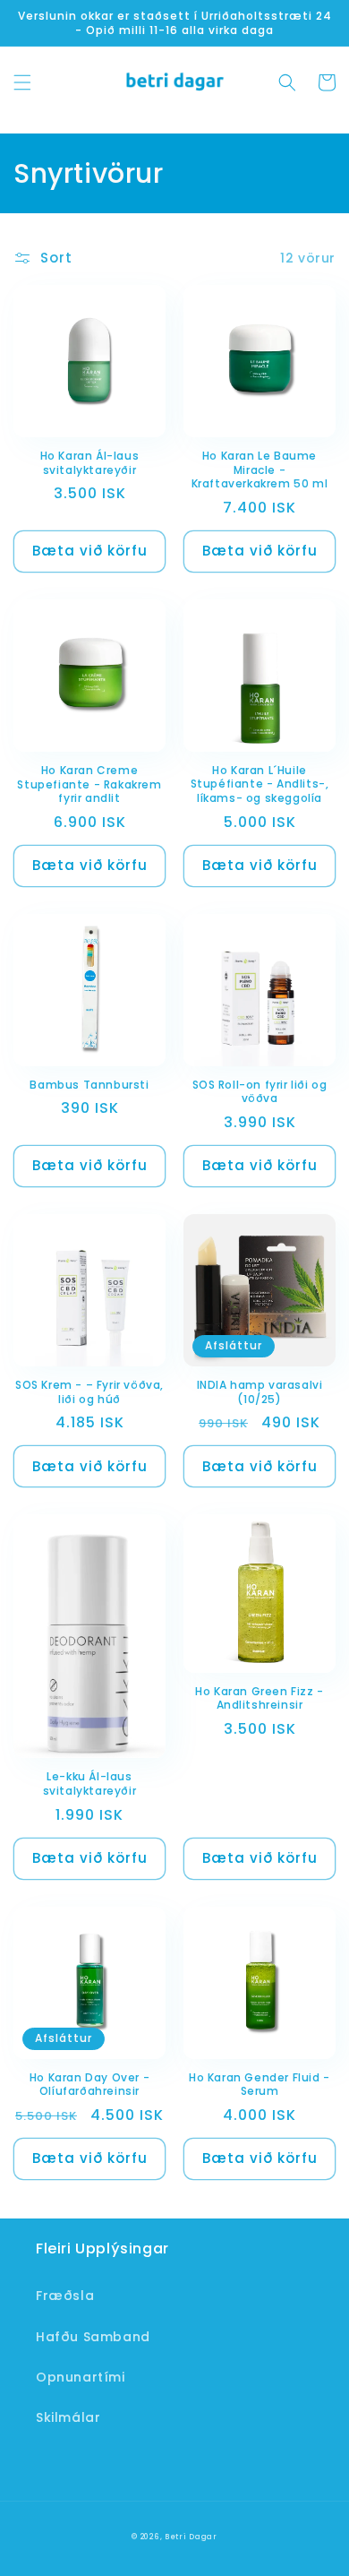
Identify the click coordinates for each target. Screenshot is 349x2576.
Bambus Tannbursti (89, 1085)
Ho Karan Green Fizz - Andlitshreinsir (260, 1698)
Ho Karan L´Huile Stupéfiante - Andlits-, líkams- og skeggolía (260, 784)
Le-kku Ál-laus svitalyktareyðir (90, 1783)
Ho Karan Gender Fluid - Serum (260, 2085)
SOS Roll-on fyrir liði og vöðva (260, 1092)
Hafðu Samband (93, 2337)
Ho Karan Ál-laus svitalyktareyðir (90, 463)
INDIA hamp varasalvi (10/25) (260, 1392)
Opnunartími (81, 2377)
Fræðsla (65, 2296)
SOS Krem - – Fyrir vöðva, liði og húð (89, 1392)
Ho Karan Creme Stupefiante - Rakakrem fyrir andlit (89, 784)
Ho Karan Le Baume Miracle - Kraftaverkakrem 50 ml (260, 470)
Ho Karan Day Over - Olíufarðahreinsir (89, 2085)
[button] (22, 82)
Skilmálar (68, 2417)
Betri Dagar (191, 2537)
